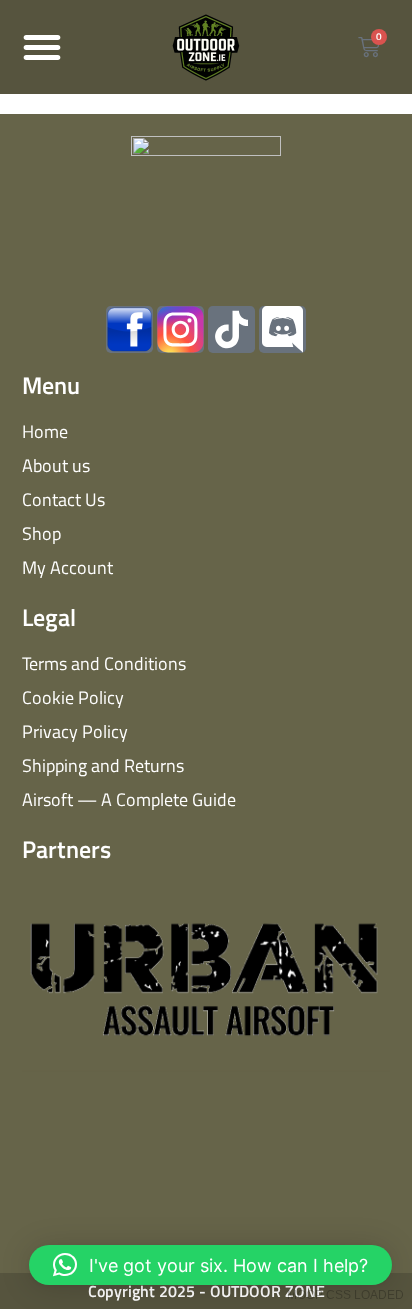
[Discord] (282, 329)
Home (45, 431)
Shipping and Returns (103, 765)
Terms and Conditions (104, 663)
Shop (41, 533)
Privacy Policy (75, 731)
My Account (67, 567)
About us (56, 465)
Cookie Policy (73, 697)
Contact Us (63, 499)
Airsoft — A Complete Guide (129, 799)
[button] (42, 47)
